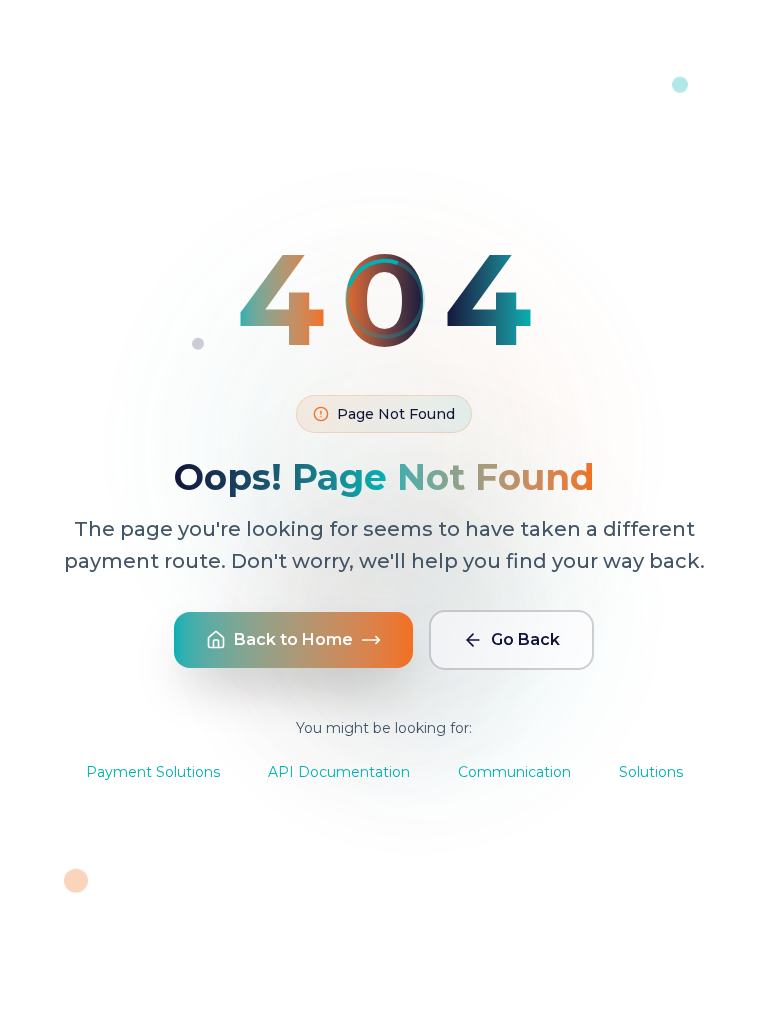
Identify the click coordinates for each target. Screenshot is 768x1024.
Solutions (651, 772)
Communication (514, 772)
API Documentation (339, 772)
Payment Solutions (153, 772)
